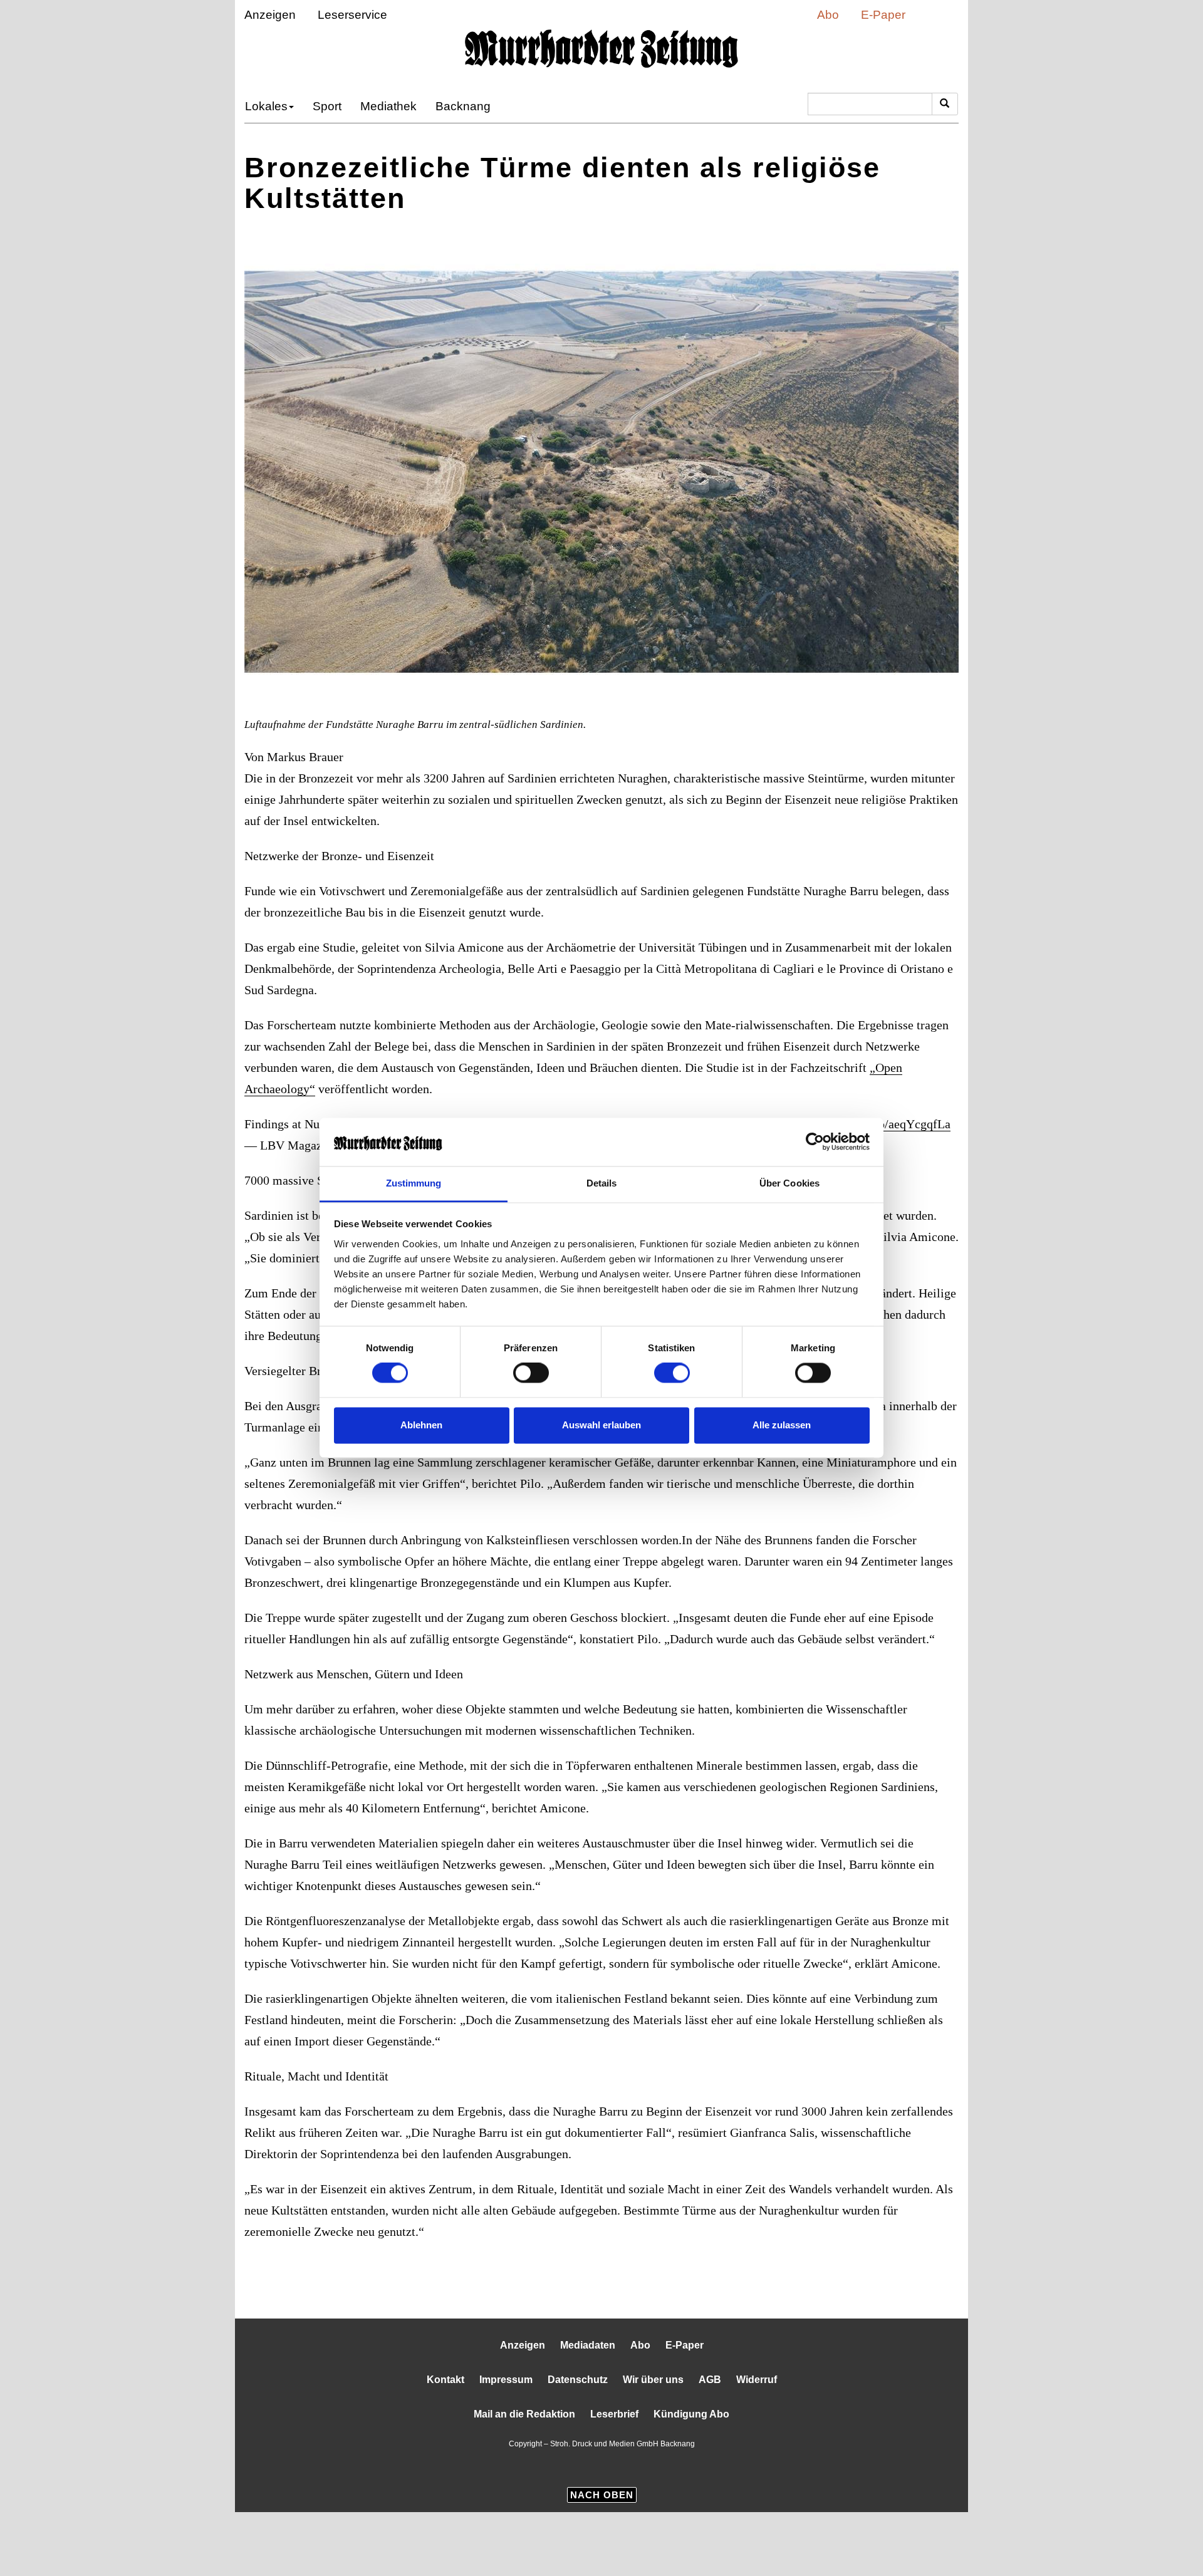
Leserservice (334, 15)
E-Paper (888, 15)
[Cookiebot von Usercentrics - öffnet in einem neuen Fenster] (815, 1142)
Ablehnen (421, 1425)
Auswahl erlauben (601, 1425)
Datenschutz (580, 2444)
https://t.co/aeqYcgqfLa (312, 1145)
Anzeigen (264, 15)
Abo (841, 15)
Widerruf (750, 2444)
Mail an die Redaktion (528, 2478)
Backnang (436, 106)
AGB (705, 2444)
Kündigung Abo (691, 2478)
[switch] (531, 1373)
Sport (317, 106)
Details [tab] (602, 1183)
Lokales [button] (262, 106)
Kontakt (451, 2444)
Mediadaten (588, 2409)
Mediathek (372, 106)
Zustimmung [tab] (414, 1183)
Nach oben (602, 2558)
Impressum (510, 2444)
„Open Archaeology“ (567, 1088)
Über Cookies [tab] (789, 1183)
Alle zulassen (782, 1425)
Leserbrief (618, 2478)
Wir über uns (652, 2444)
